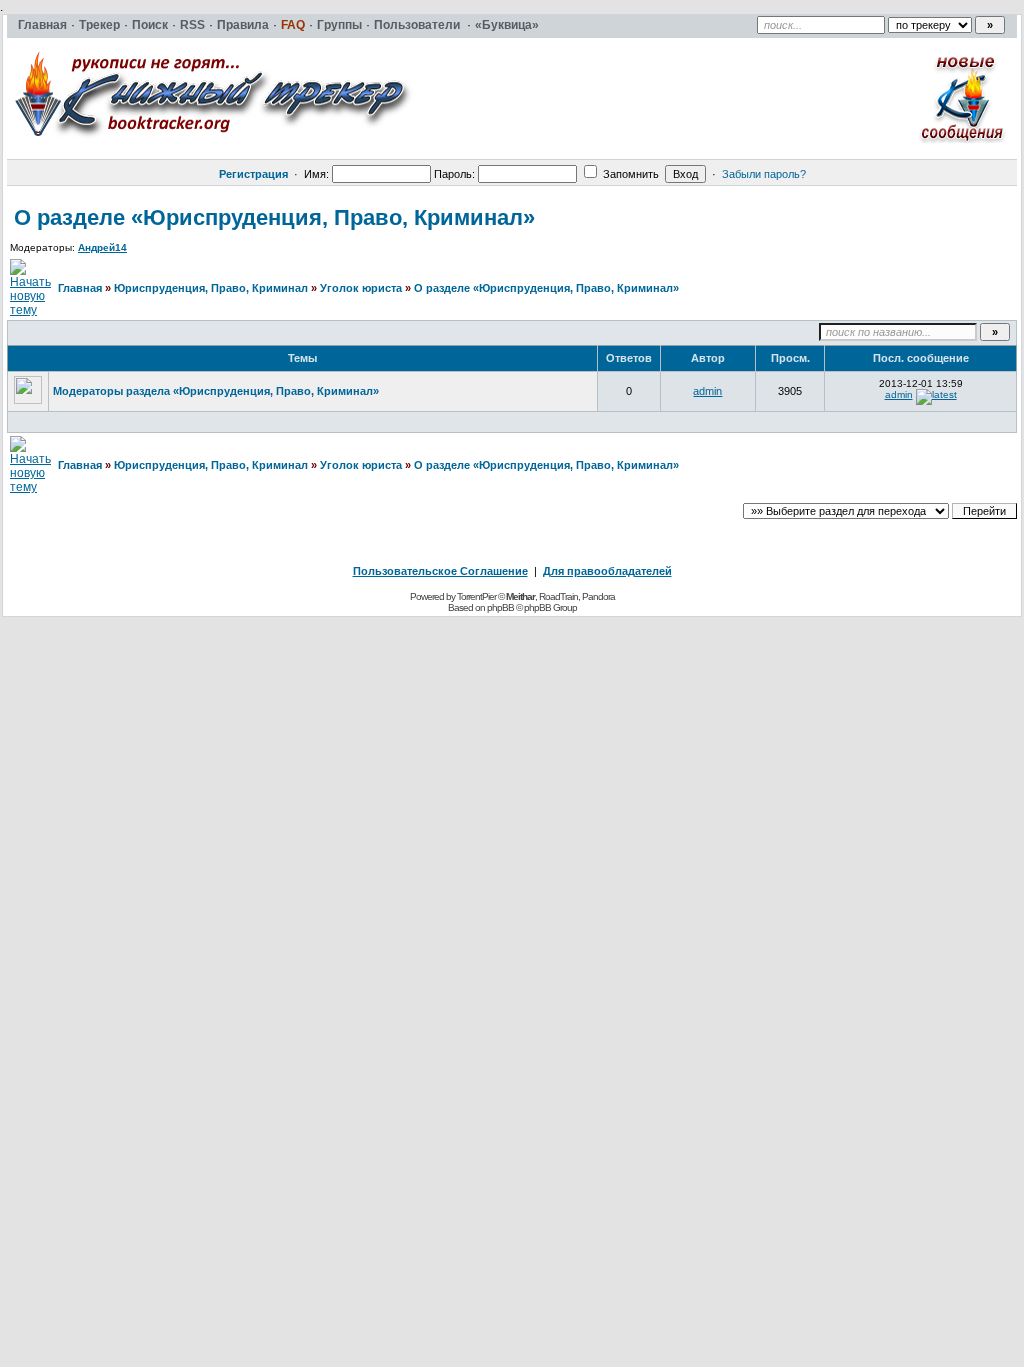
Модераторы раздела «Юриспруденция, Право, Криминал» (216, 391)
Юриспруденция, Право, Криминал (211, 288)
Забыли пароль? (764, 174)
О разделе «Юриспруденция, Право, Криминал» (274, 217)
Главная (80, 288)
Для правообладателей (607, 571)
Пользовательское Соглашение (440, 571)
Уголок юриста (361, 288)
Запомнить (629, 174)
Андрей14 (102, 247)
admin (707, 391)
